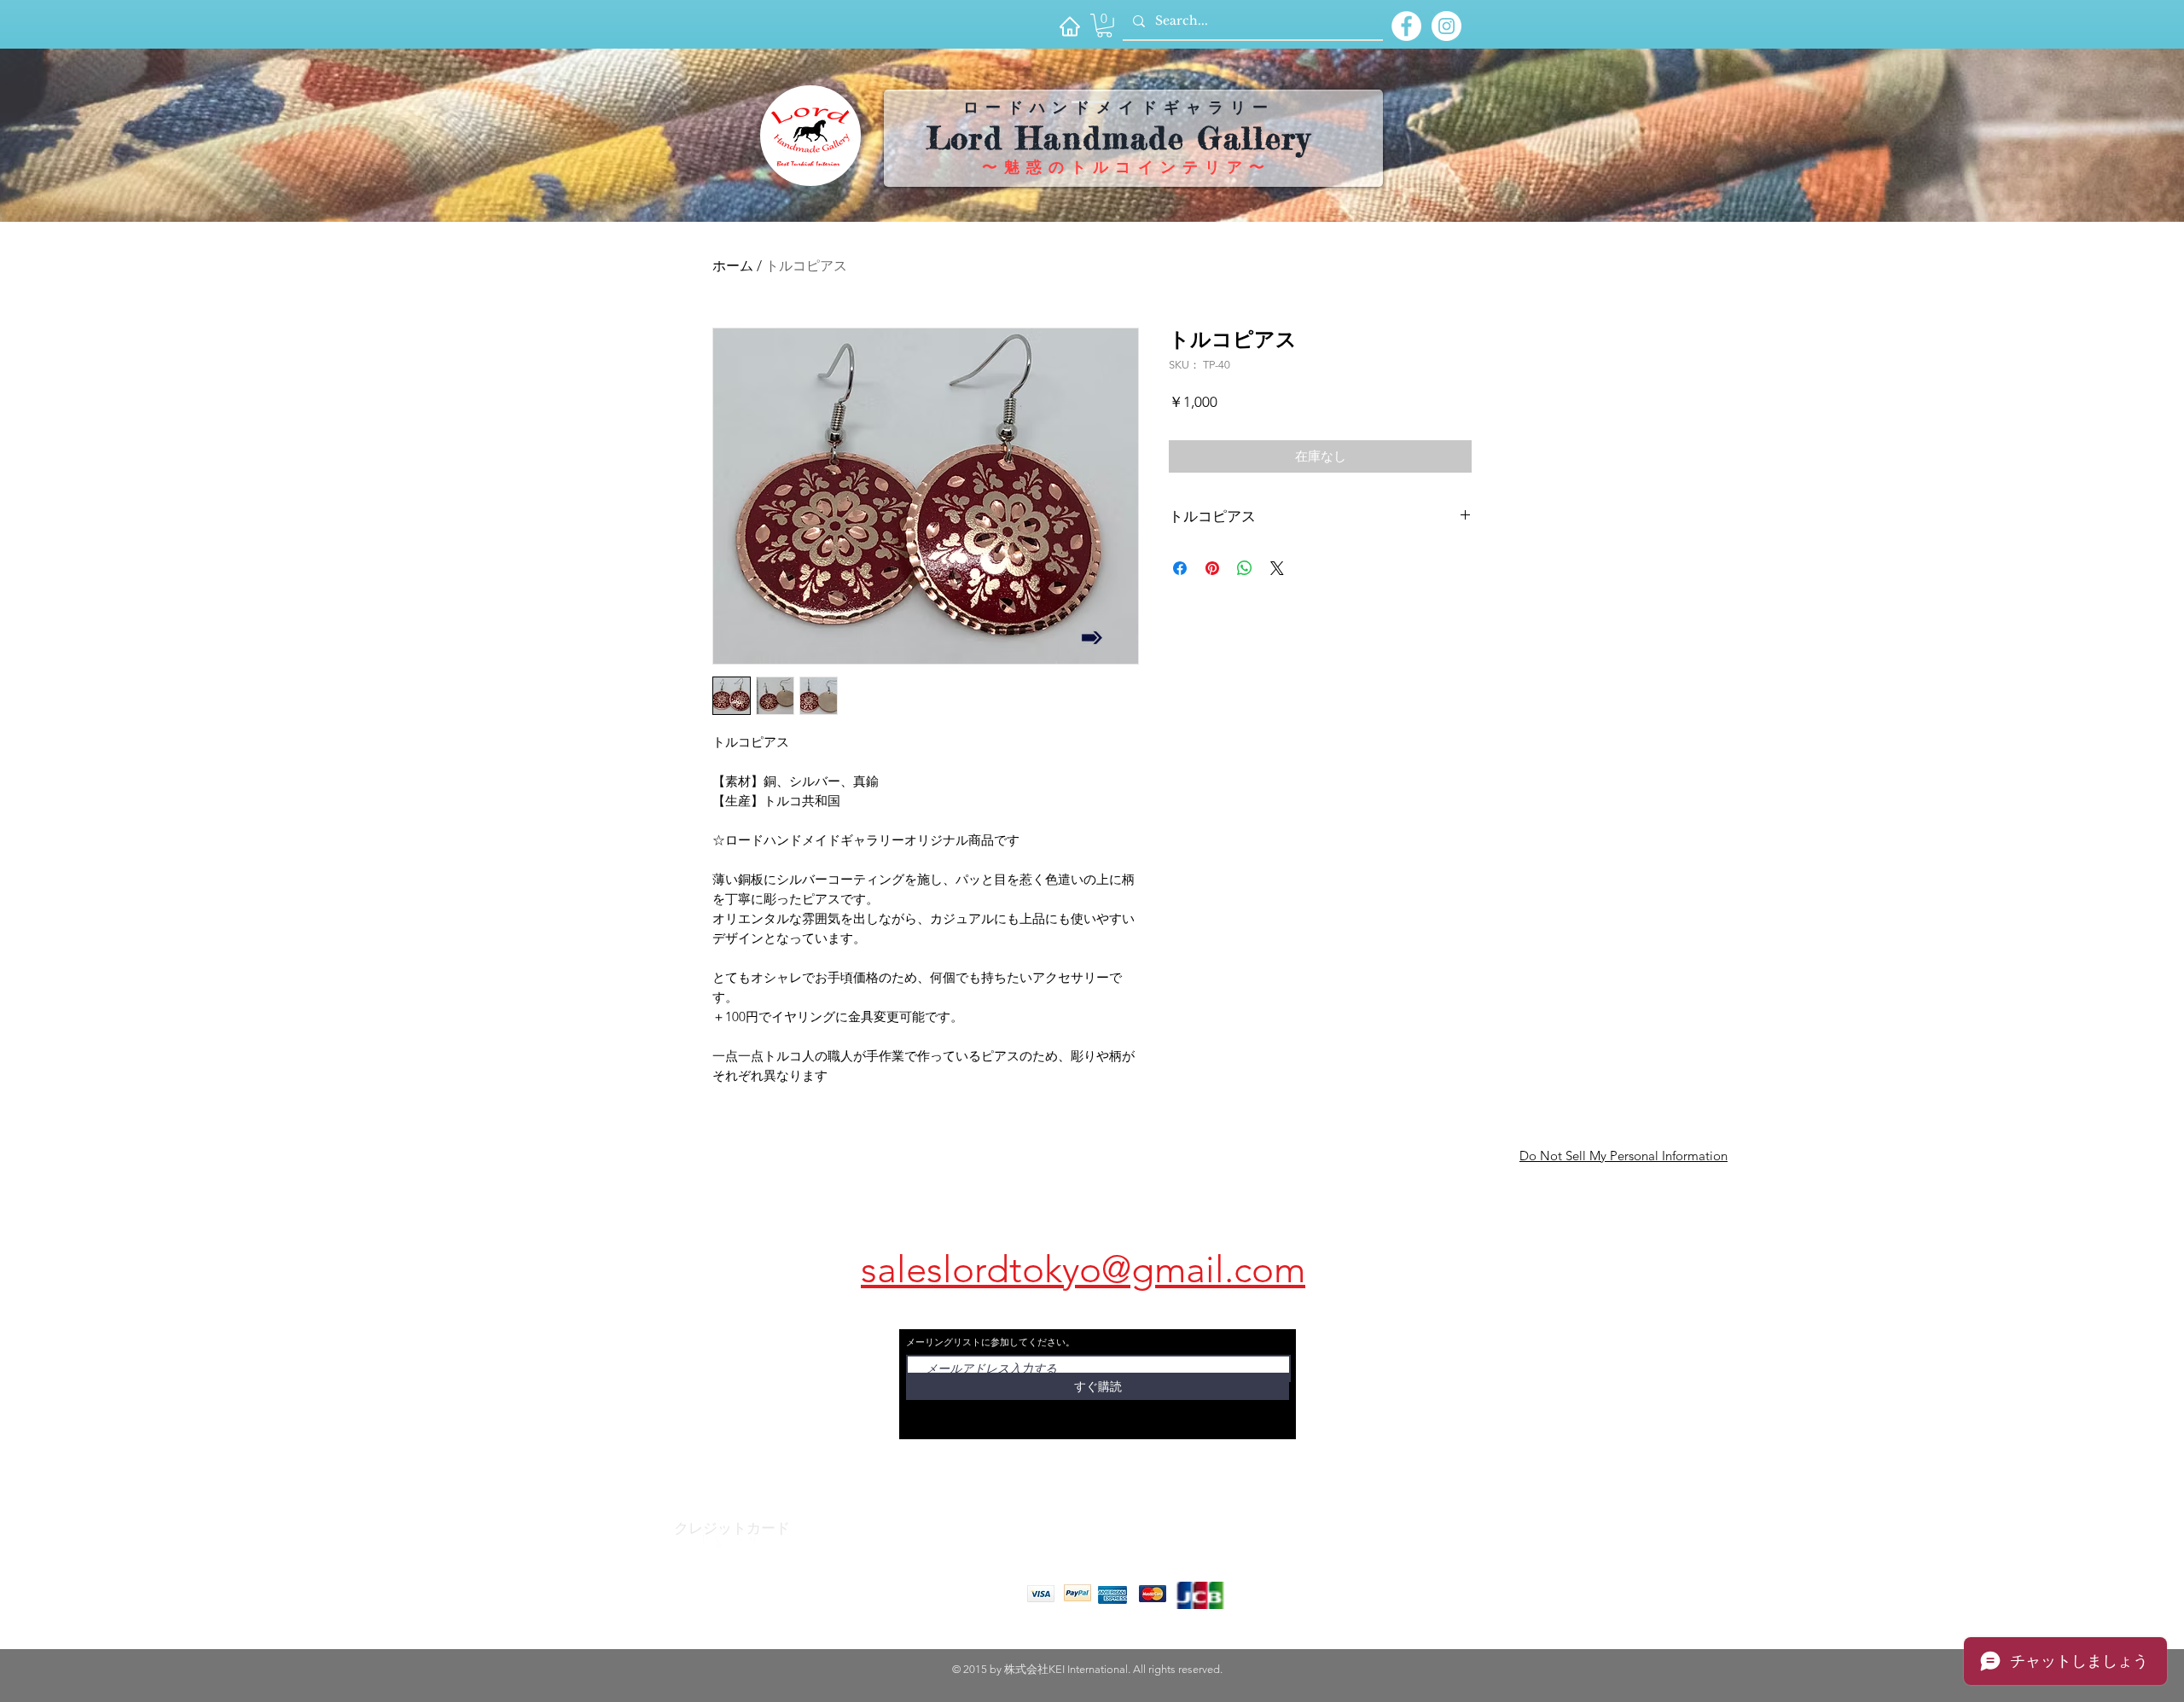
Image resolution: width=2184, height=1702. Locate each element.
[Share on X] (1277, 568)
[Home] (1069, 26)
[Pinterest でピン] (1212, 568)
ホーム (733, 266)
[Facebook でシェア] (1180, 568)
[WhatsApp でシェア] (1245, 568)
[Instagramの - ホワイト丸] (1446, 26)
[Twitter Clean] (746, 1538)
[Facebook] (712, 1538)
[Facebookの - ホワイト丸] (1406, 26)
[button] (1104, 26)
